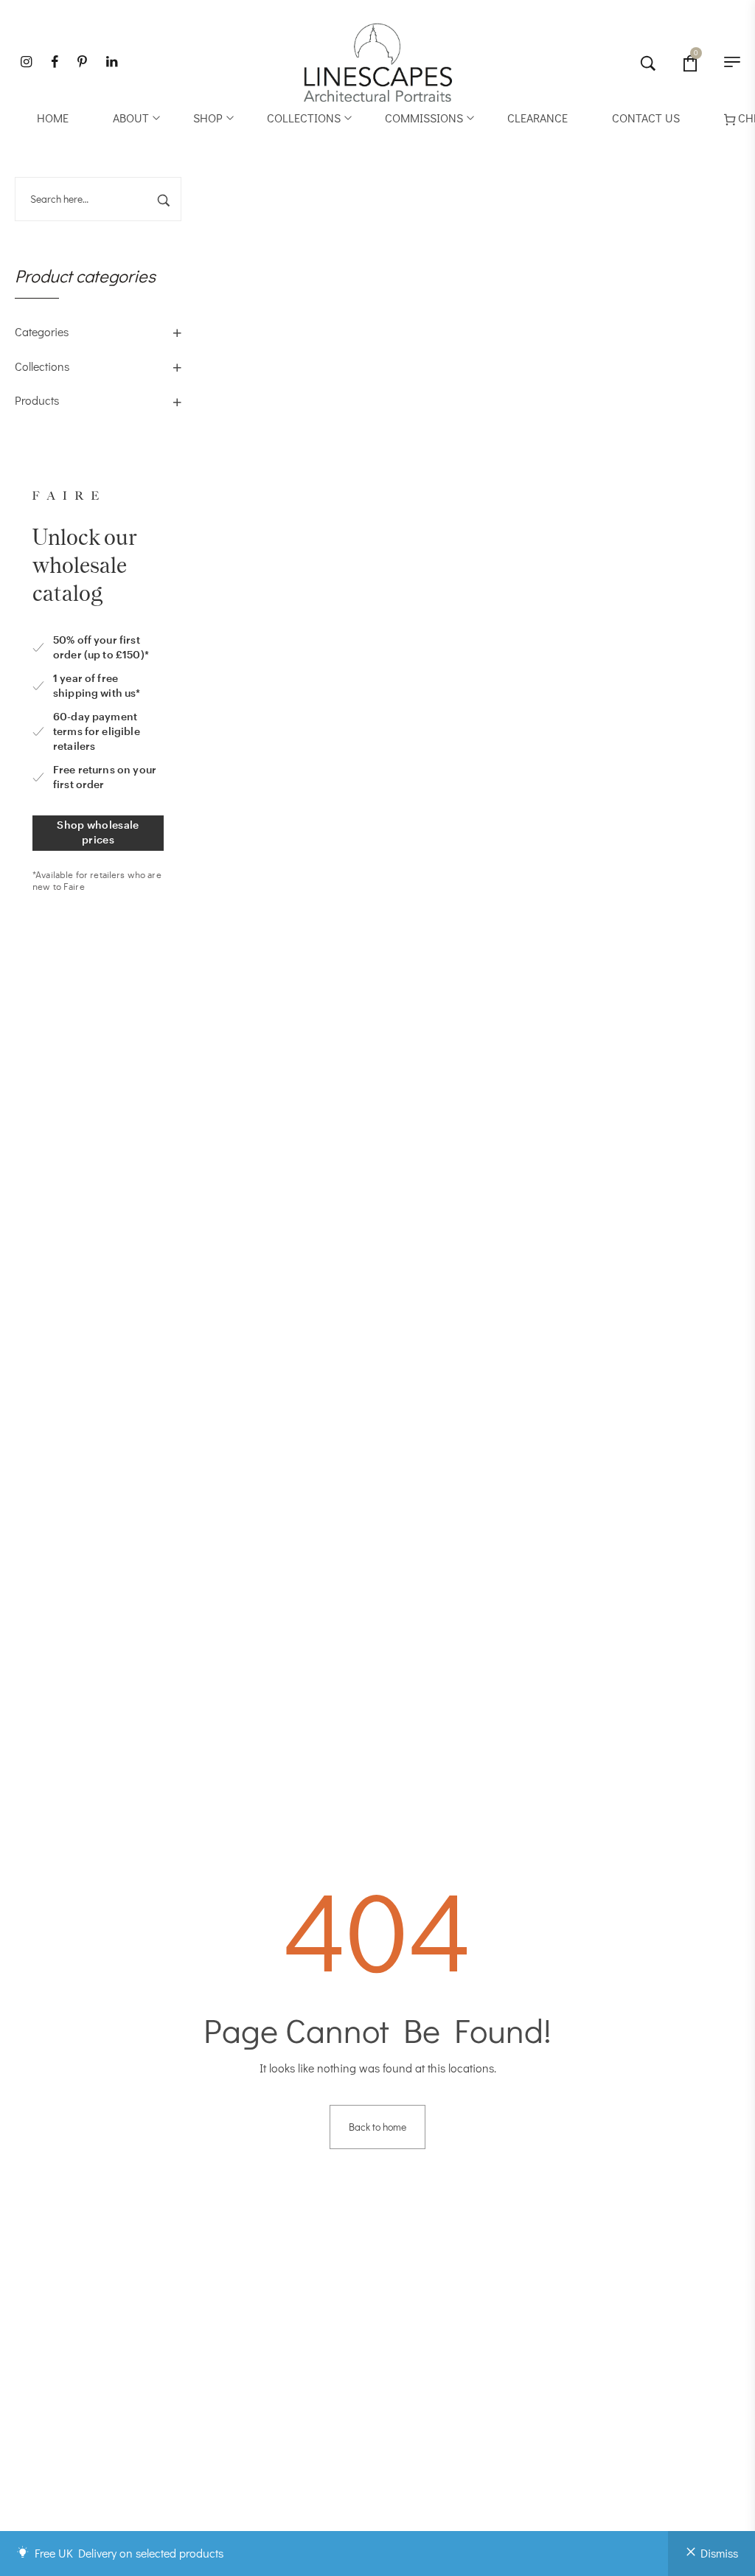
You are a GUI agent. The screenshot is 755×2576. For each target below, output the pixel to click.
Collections (42, 366)
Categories (42, 331)
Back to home (377, 2127)
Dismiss (719, 2553)
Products (37, 400)
